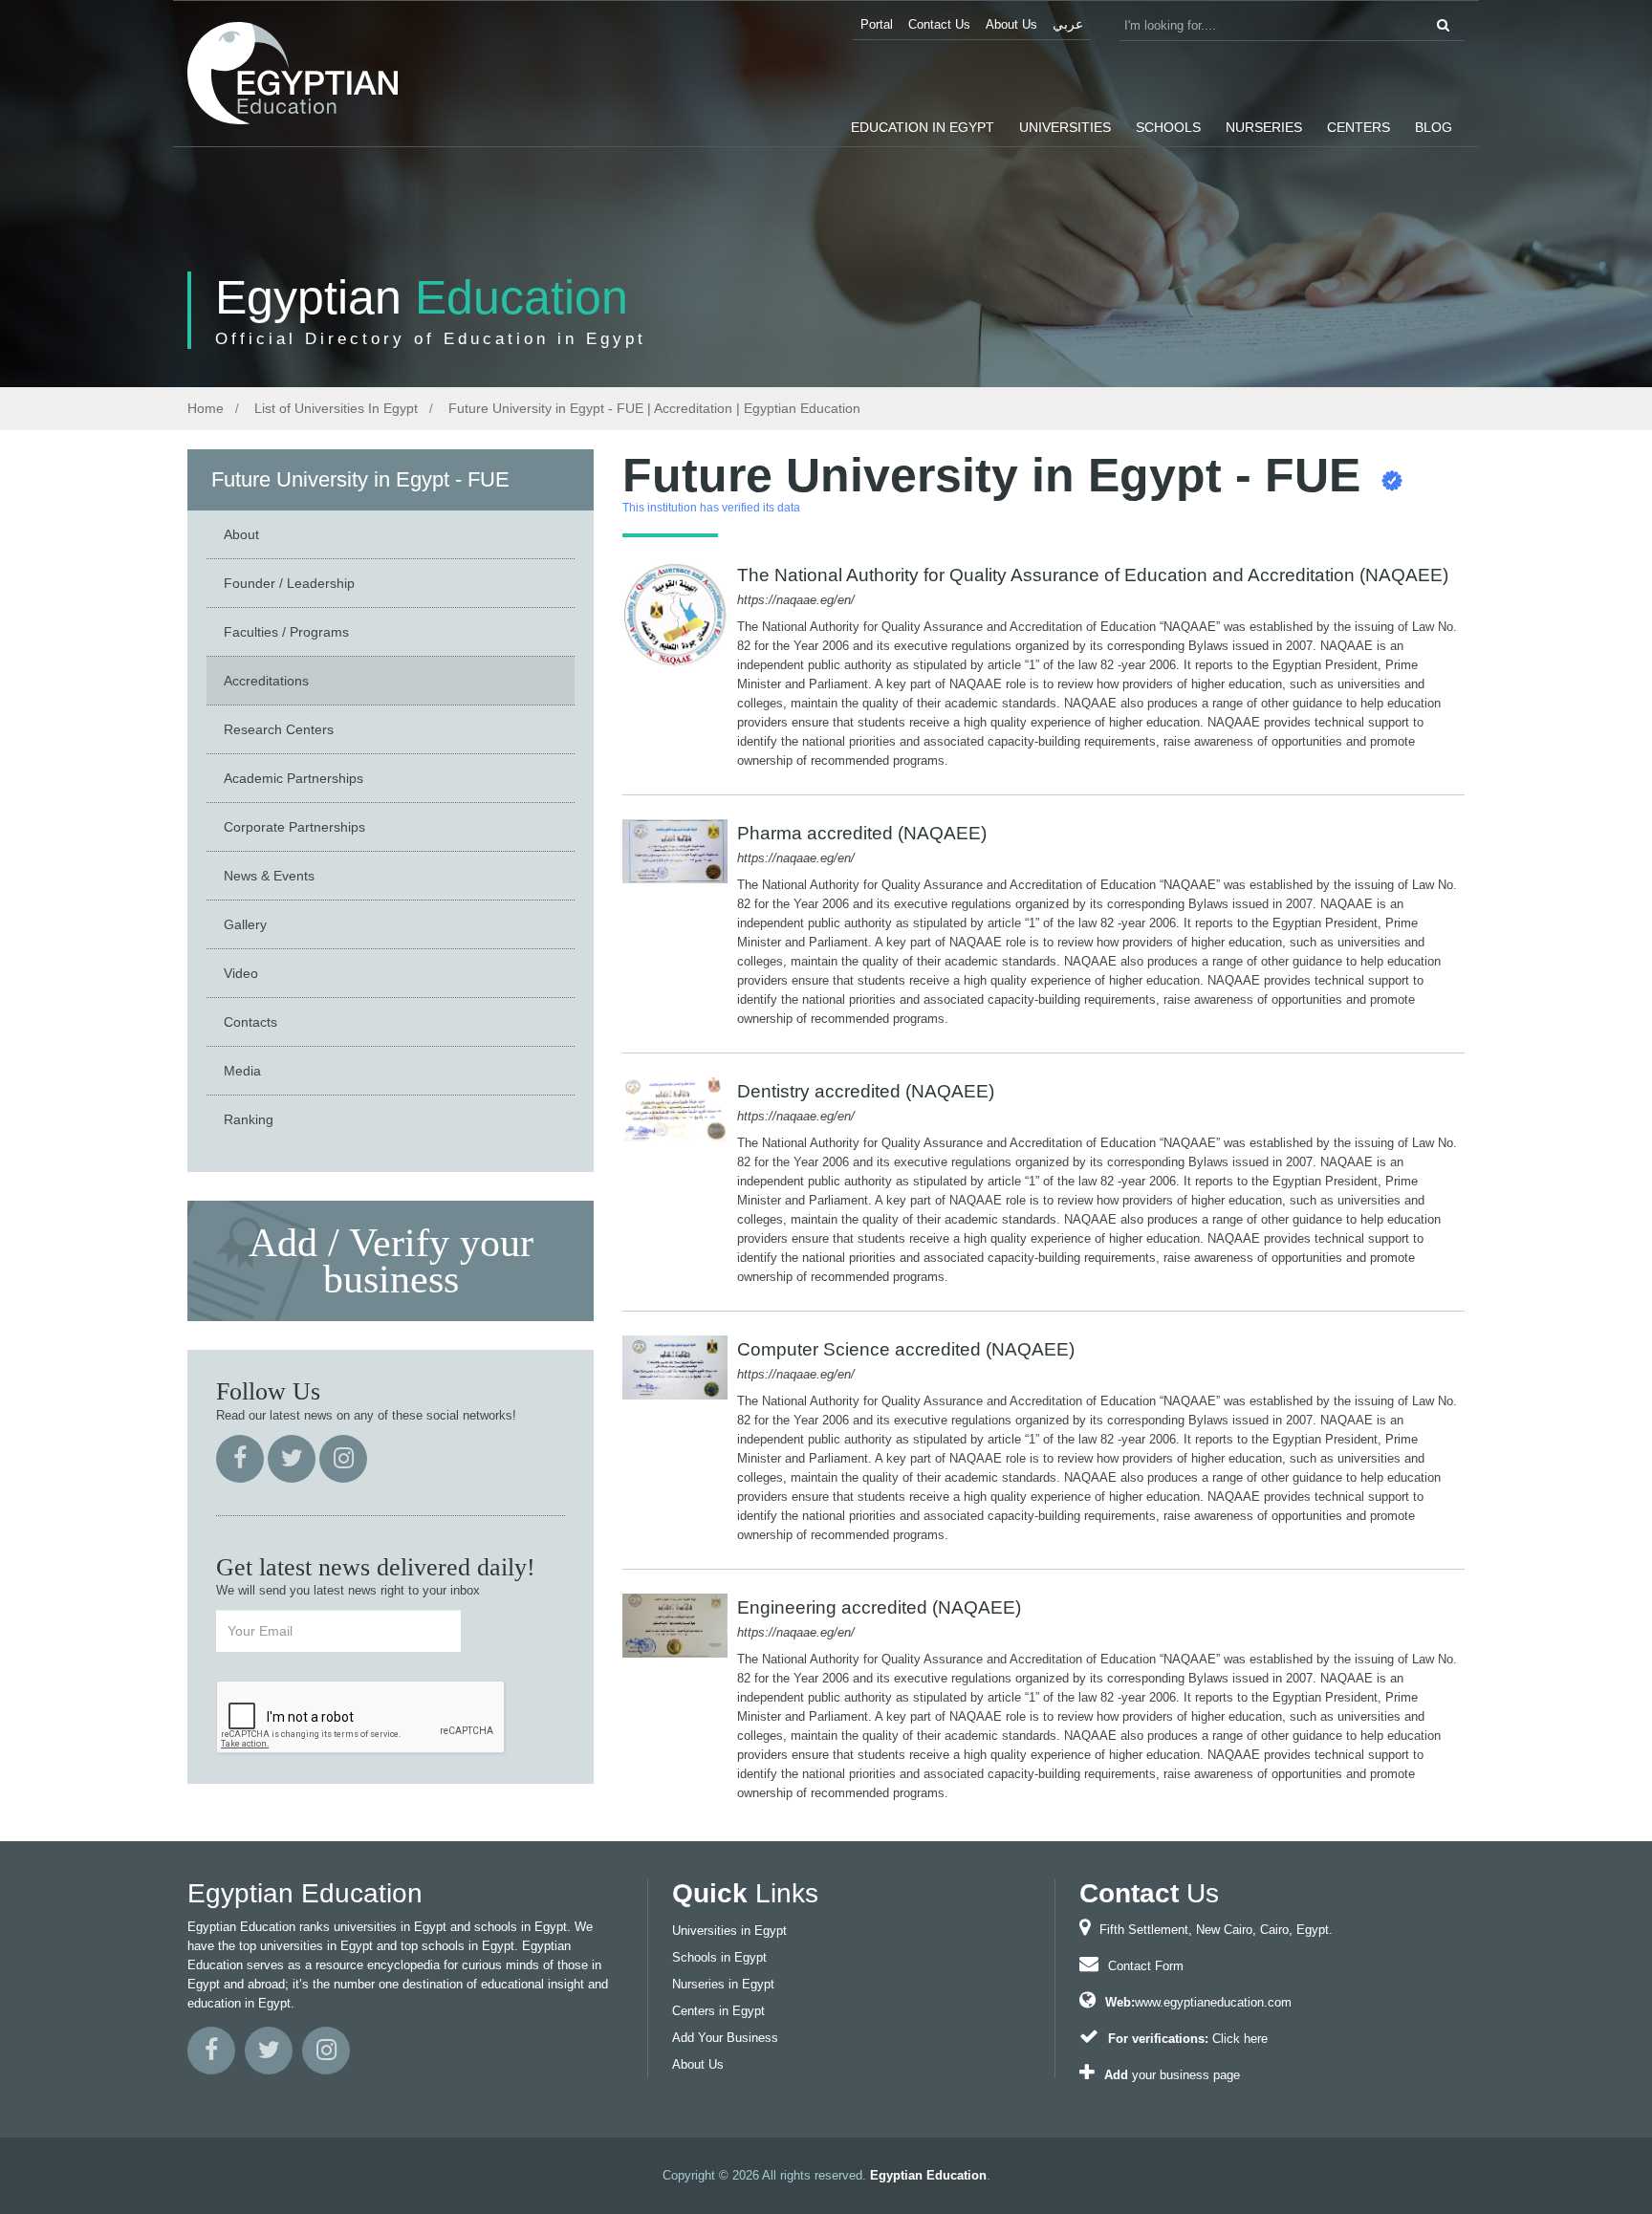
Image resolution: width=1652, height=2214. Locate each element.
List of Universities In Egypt (334, 408)
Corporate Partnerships (294, 827)
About (241, 534)
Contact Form (1146, 1966)
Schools (1168, 127)
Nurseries (1264, 127)
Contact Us (939, 24)
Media (242, 1071)
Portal (877, 24)
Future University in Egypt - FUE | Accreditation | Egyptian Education (652, 408)
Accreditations (266, 681)
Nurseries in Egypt (723, 1984)
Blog (1434, 127)
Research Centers (279, 729)
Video (241, 973)
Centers (1359, 127)
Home (206, 408)
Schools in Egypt (719, 1957)
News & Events (269, 876)
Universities (1065, 127)
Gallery (245, 924)
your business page (1186, 2075)
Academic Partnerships (293, 778)
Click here (1240, 2039)
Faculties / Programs (286, 632)
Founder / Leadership (289, 583)
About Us (1011, 24)
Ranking (249, 1119)
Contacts (250, 1022)
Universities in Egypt (729, 1931)
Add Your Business (725, 2038)
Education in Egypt (923, 127)
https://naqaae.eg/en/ (796, 600)
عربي (1068, 24)
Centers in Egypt (718, 2011)
